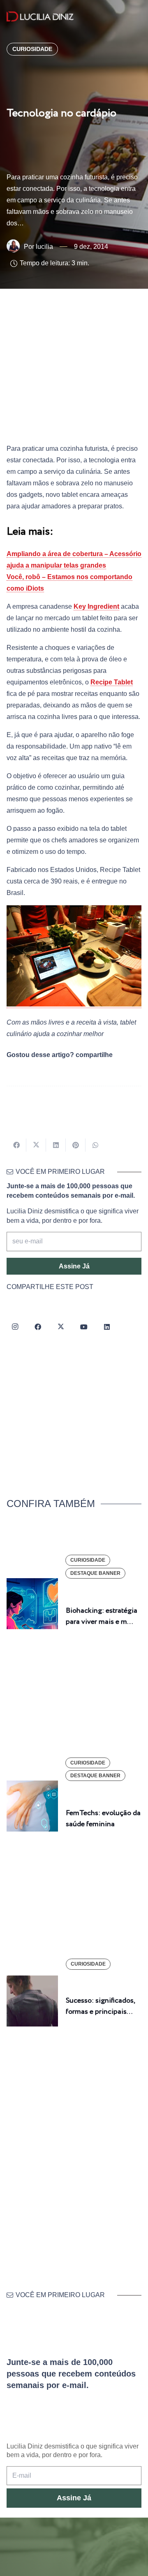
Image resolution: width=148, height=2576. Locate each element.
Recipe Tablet (112, 682)
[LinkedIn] (107, 1327)
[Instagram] (15, 1327)
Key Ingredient (96, 606)
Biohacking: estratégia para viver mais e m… (102, 1616)
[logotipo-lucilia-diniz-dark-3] (40, 17)
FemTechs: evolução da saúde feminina (103, 1819)
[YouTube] (84, 1327)
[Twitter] (61, 1327)
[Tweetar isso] (36, 1145)
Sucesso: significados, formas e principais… (100, 2006)
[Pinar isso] (76, 1145)
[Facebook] (38, 1327)
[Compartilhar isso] (16, 1145)
